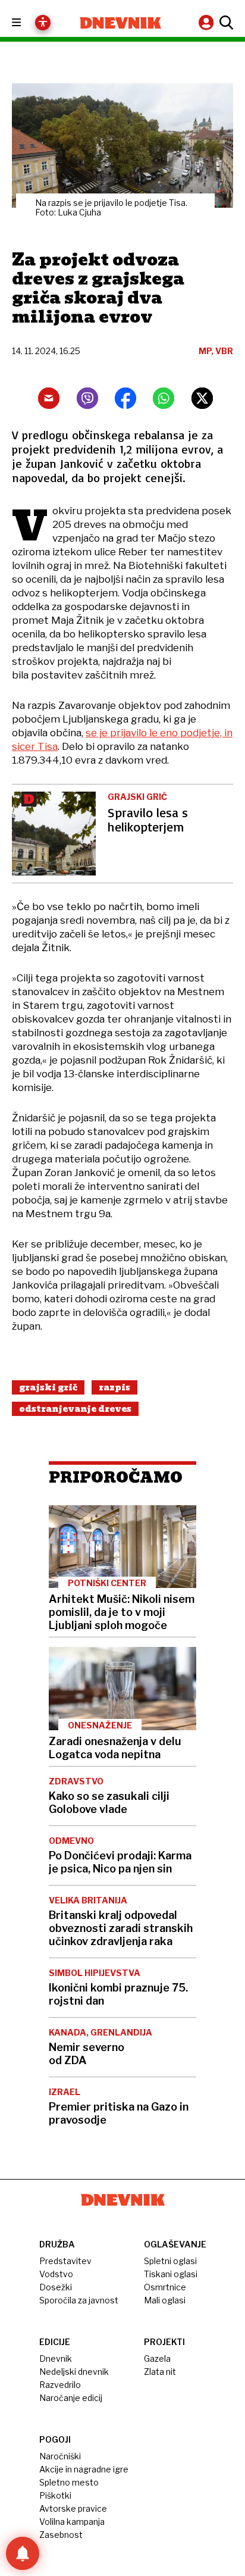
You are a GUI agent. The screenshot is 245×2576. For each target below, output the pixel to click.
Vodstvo (56, 2274)
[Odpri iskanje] (225, 23)
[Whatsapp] (164, 398)
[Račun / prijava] (208, 22)
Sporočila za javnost (79, 2300)
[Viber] (87, 398)
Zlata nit (160, 2372)
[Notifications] (23, 2553)
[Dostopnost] (43, 23)
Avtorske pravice (73, 2508)
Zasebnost (61, 2535)
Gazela (157, 2358)
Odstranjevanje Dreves (75, 1409)
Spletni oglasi (170, 2261)
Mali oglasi (165, 2300)
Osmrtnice (165, 2287)
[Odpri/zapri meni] (27, 23)
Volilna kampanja (72, 2522)
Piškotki (55, 2495)
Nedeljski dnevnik (74, 2372)
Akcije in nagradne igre (84, 2469)
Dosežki (56, 2287)
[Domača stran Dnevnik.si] (120, 23)
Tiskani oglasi (171, 2274)
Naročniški (60, 2456)
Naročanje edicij (71, 2398)
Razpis (114, 1387)
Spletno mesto (69, 2482)
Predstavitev (65, 2261)
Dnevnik (56, 2358)
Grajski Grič (48, 1387)
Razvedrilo (60, 2385)
